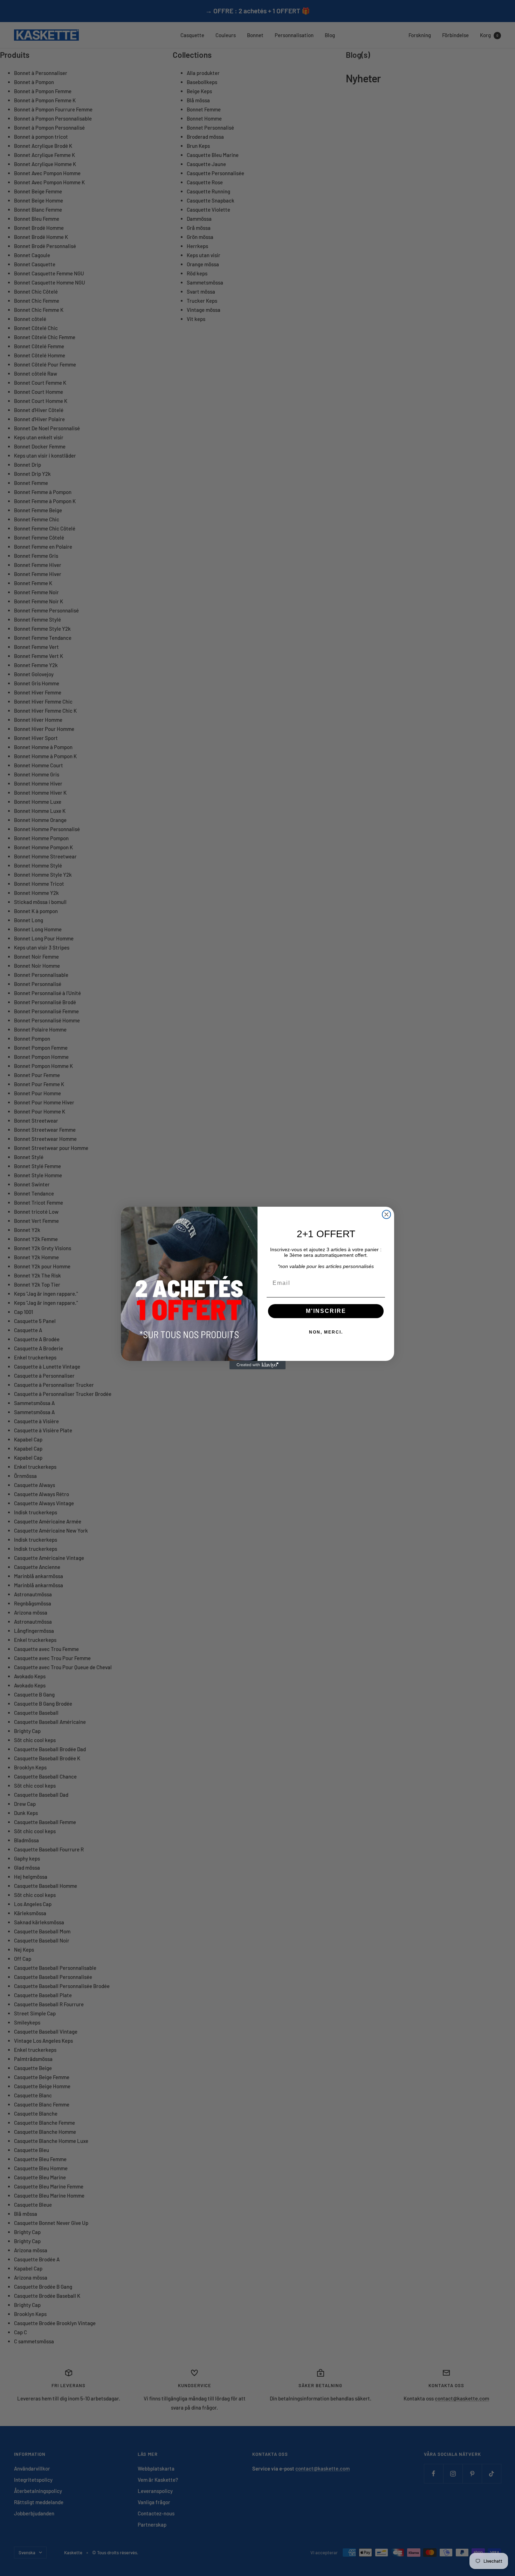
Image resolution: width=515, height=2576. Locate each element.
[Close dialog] (386, 1214)
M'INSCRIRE (326, 1311)
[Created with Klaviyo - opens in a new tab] (257, 1365)
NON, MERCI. (326, 1332)
